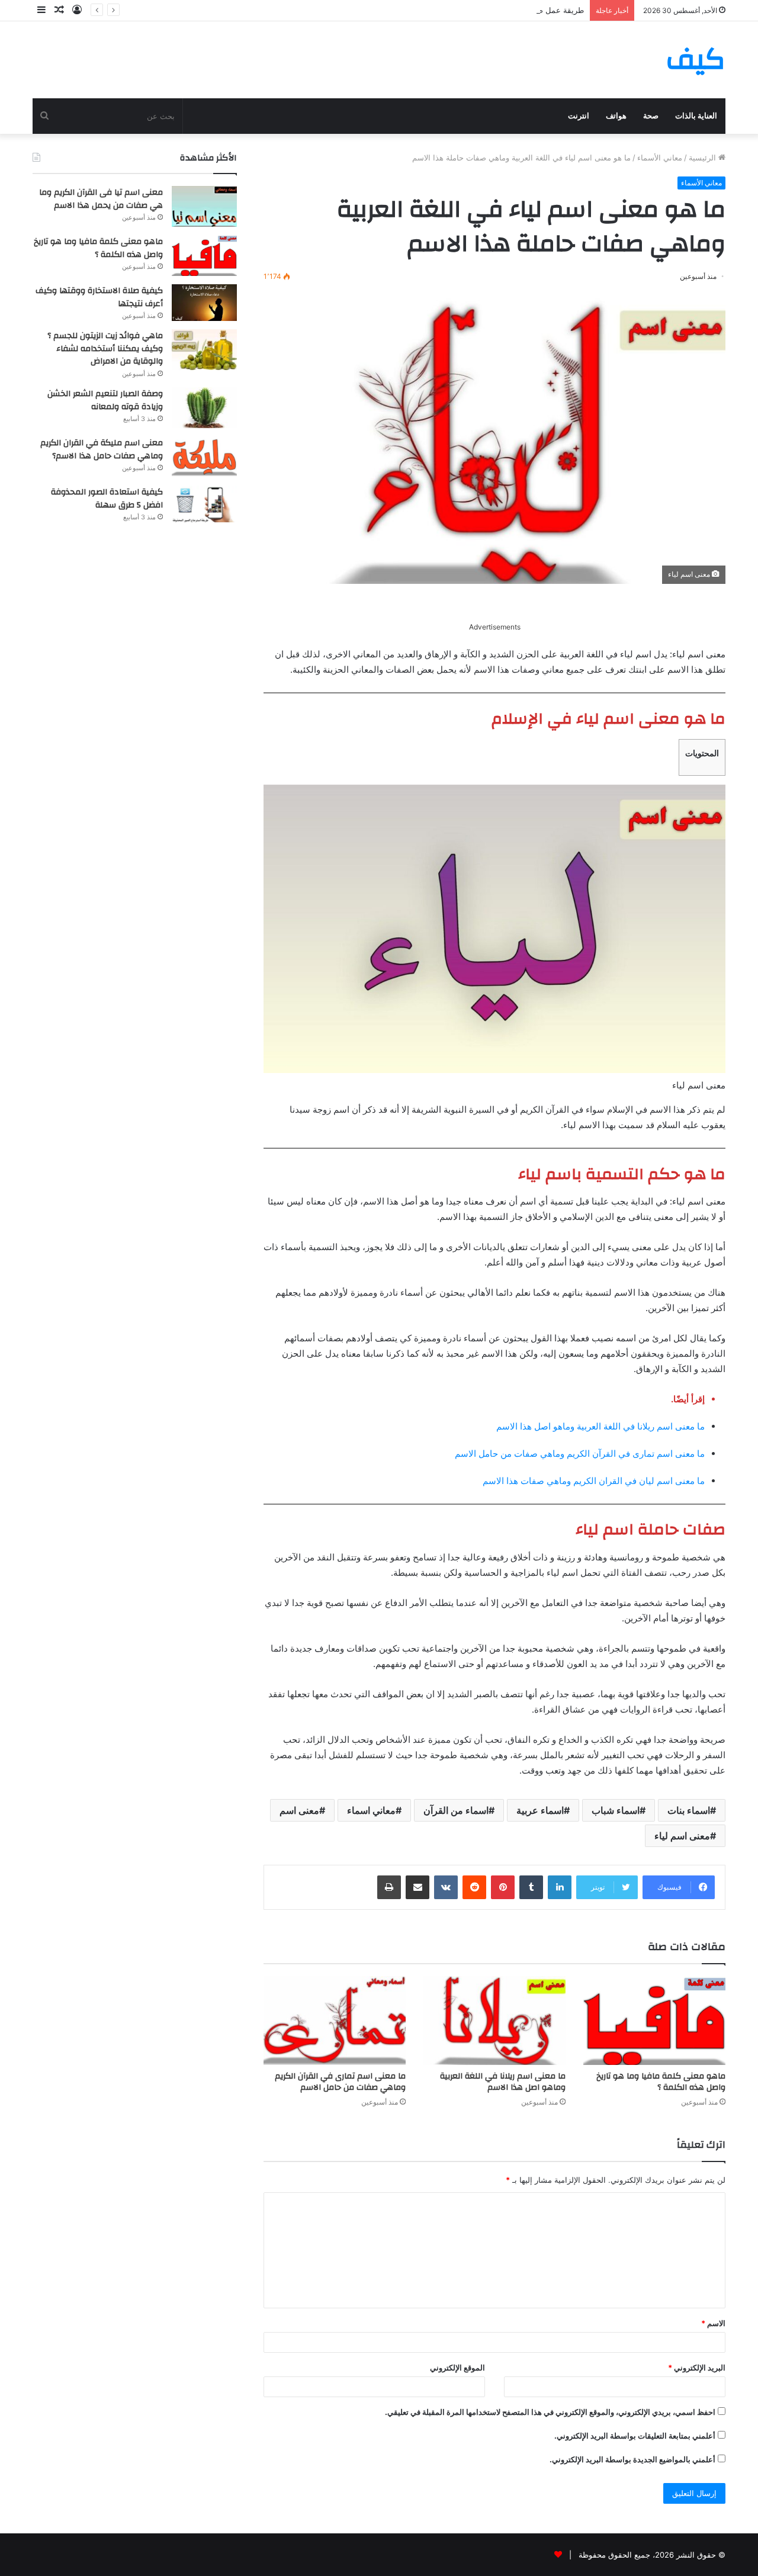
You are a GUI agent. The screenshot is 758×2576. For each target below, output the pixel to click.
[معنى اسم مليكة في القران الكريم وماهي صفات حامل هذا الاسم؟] (204, 457)
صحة (651, 116)
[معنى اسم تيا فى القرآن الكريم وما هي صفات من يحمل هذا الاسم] (204, 206)
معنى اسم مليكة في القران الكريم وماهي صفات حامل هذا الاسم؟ (102, 449)
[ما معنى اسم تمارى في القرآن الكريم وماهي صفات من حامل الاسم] (335, 2021)
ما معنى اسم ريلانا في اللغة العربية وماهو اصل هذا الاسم (600, 1426)
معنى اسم (299, 1810)
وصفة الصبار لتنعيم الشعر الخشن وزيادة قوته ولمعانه (105, 400)
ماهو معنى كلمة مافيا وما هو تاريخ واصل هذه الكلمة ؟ (661, 2082)
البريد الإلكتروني (697, 2368)
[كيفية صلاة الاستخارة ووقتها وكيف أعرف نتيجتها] (204, 303)
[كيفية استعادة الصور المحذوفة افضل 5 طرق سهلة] (204, 504)
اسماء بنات (689, 1810)
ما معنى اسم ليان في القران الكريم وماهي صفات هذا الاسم (594, 1481)
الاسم (713, 2323)
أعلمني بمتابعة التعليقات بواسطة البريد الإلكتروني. (635, 2436)
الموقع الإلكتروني (457, 2368)
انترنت (579, 116)
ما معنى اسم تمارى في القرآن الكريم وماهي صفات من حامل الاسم (580, 1454)
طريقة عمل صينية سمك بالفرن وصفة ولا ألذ (512, 10)
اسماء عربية (540, 1810)
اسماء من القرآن (456, 1810)
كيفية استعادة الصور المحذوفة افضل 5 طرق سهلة (107, 499)
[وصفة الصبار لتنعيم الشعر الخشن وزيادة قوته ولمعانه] (204, 408)
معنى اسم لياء (682, 1836)
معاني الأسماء (660, 158)
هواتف (616, 116)
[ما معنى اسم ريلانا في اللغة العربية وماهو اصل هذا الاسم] (494, 2021)
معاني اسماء (371, 1810)
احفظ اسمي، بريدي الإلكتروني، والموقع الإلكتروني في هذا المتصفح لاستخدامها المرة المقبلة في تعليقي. (550, 2412)
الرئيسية (704, 158)
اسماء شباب (616, 1810)
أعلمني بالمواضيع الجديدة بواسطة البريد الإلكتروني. (632, 2459)
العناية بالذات (696, 116)
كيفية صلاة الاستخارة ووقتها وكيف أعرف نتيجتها (99, 297)
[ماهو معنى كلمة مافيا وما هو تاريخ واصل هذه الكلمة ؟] (654, 2021)
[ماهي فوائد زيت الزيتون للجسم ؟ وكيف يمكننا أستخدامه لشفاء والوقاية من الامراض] (204, 350)
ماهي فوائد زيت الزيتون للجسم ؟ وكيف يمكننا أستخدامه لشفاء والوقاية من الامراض (105, 349)
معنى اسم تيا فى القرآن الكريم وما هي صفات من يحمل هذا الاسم (101, 199)
